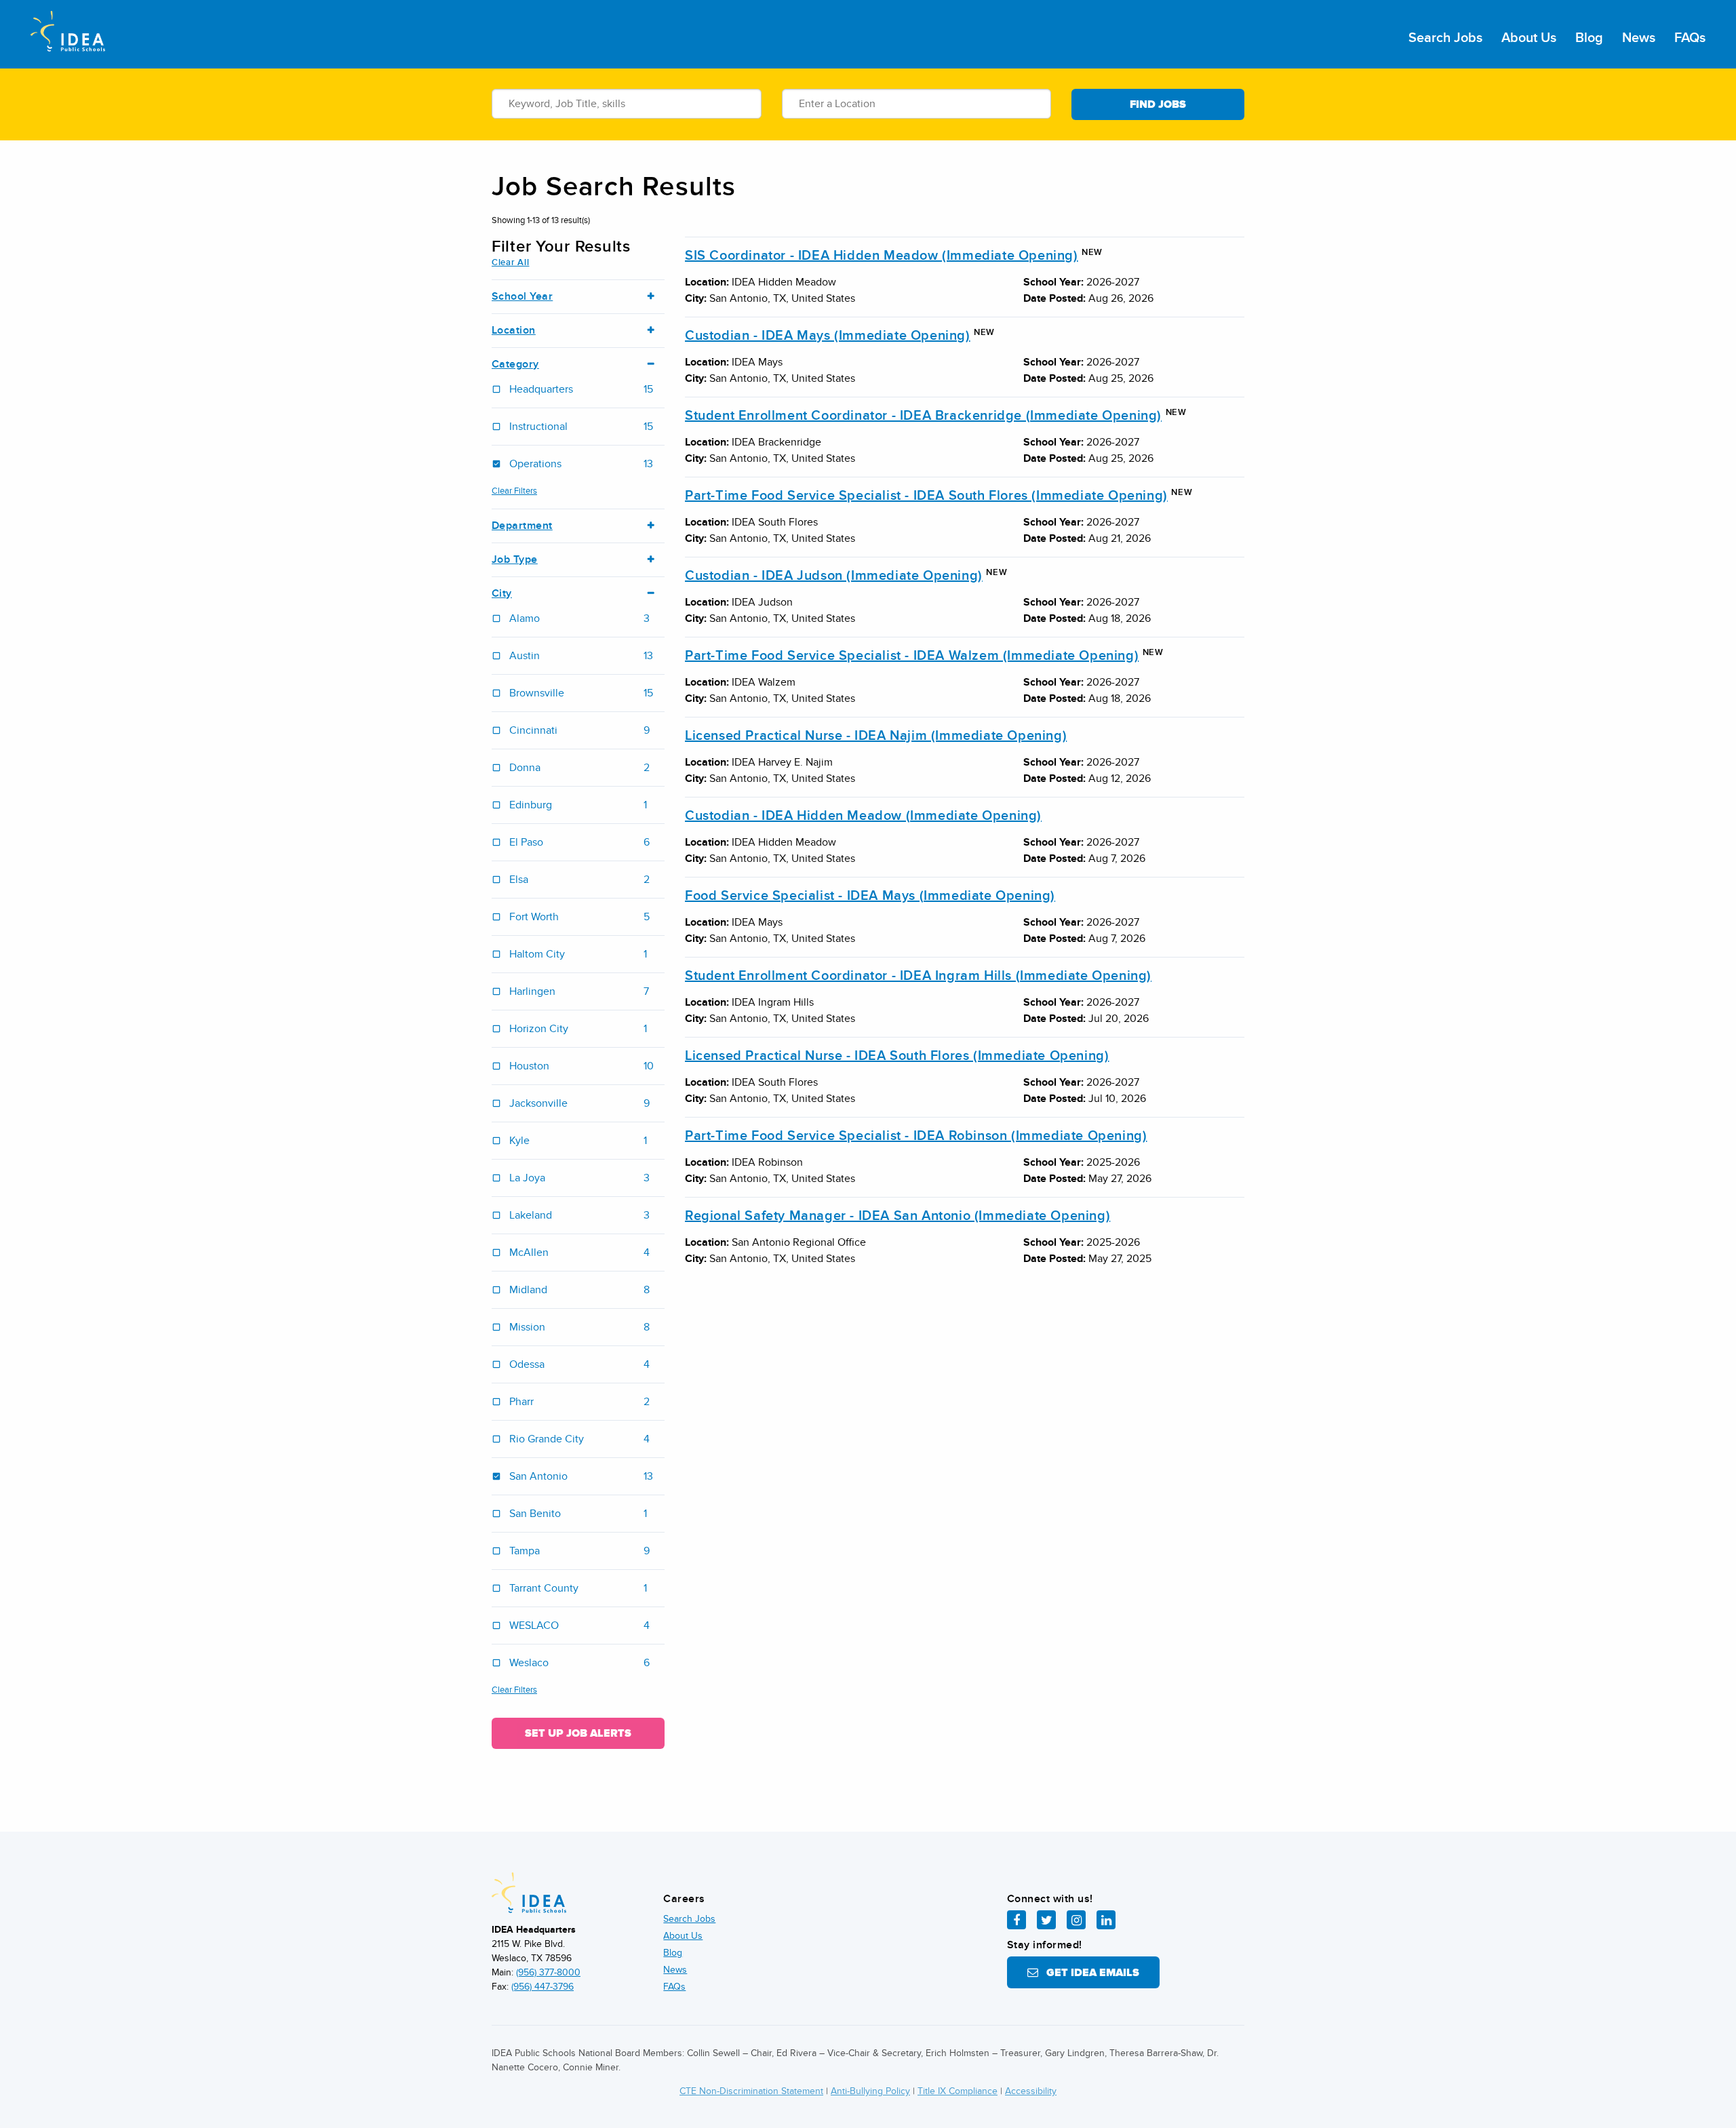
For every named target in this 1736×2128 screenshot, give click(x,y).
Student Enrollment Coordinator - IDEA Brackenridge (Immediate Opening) (923, 416)
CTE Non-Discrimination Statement (751, 2091)
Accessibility (1031, 2091)
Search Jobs (1445, 38)
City (502, 594)
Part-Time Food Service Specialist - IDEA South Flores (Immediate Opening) (926, 496)
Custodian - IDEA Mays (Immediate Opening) (828, 336)
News (1639, 38)
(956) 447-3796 (542, 1987)
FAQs (1690, 38)
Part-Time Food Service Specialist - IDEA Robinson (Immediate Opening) (916, 1136)
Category (515, 364)
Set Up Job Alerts (578, 1733)
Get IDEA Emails (1089, 1973)
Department (522, 526)
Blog (1589, 38)
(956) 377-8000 (548, 1972)
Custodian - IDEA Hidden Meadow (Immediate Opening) (863, 816)
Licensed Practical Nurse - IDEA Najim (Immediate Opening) (876, 736)
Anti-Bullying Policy (870, 2091)
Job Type (515, 560)
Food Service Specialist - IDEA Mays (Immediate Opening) (870, 896)
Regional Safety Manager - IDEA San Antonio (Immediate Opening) (897, 1216)
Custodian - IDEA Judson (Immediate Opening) (834, 576)
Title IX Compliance (958, 2091)
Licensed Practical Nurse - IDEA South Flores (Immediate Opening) (897, 1056)
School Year (522, 297)
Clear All (510, 262)
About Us (1529, 38)
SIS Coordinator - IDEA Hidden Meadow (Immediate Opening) (882, 256)
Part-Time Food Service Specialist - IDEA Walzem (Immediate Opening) (912, 656)
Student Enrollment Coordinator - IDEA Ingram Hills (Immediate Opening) (918, 976)
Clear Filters (514, 491)
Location (514, 331)
